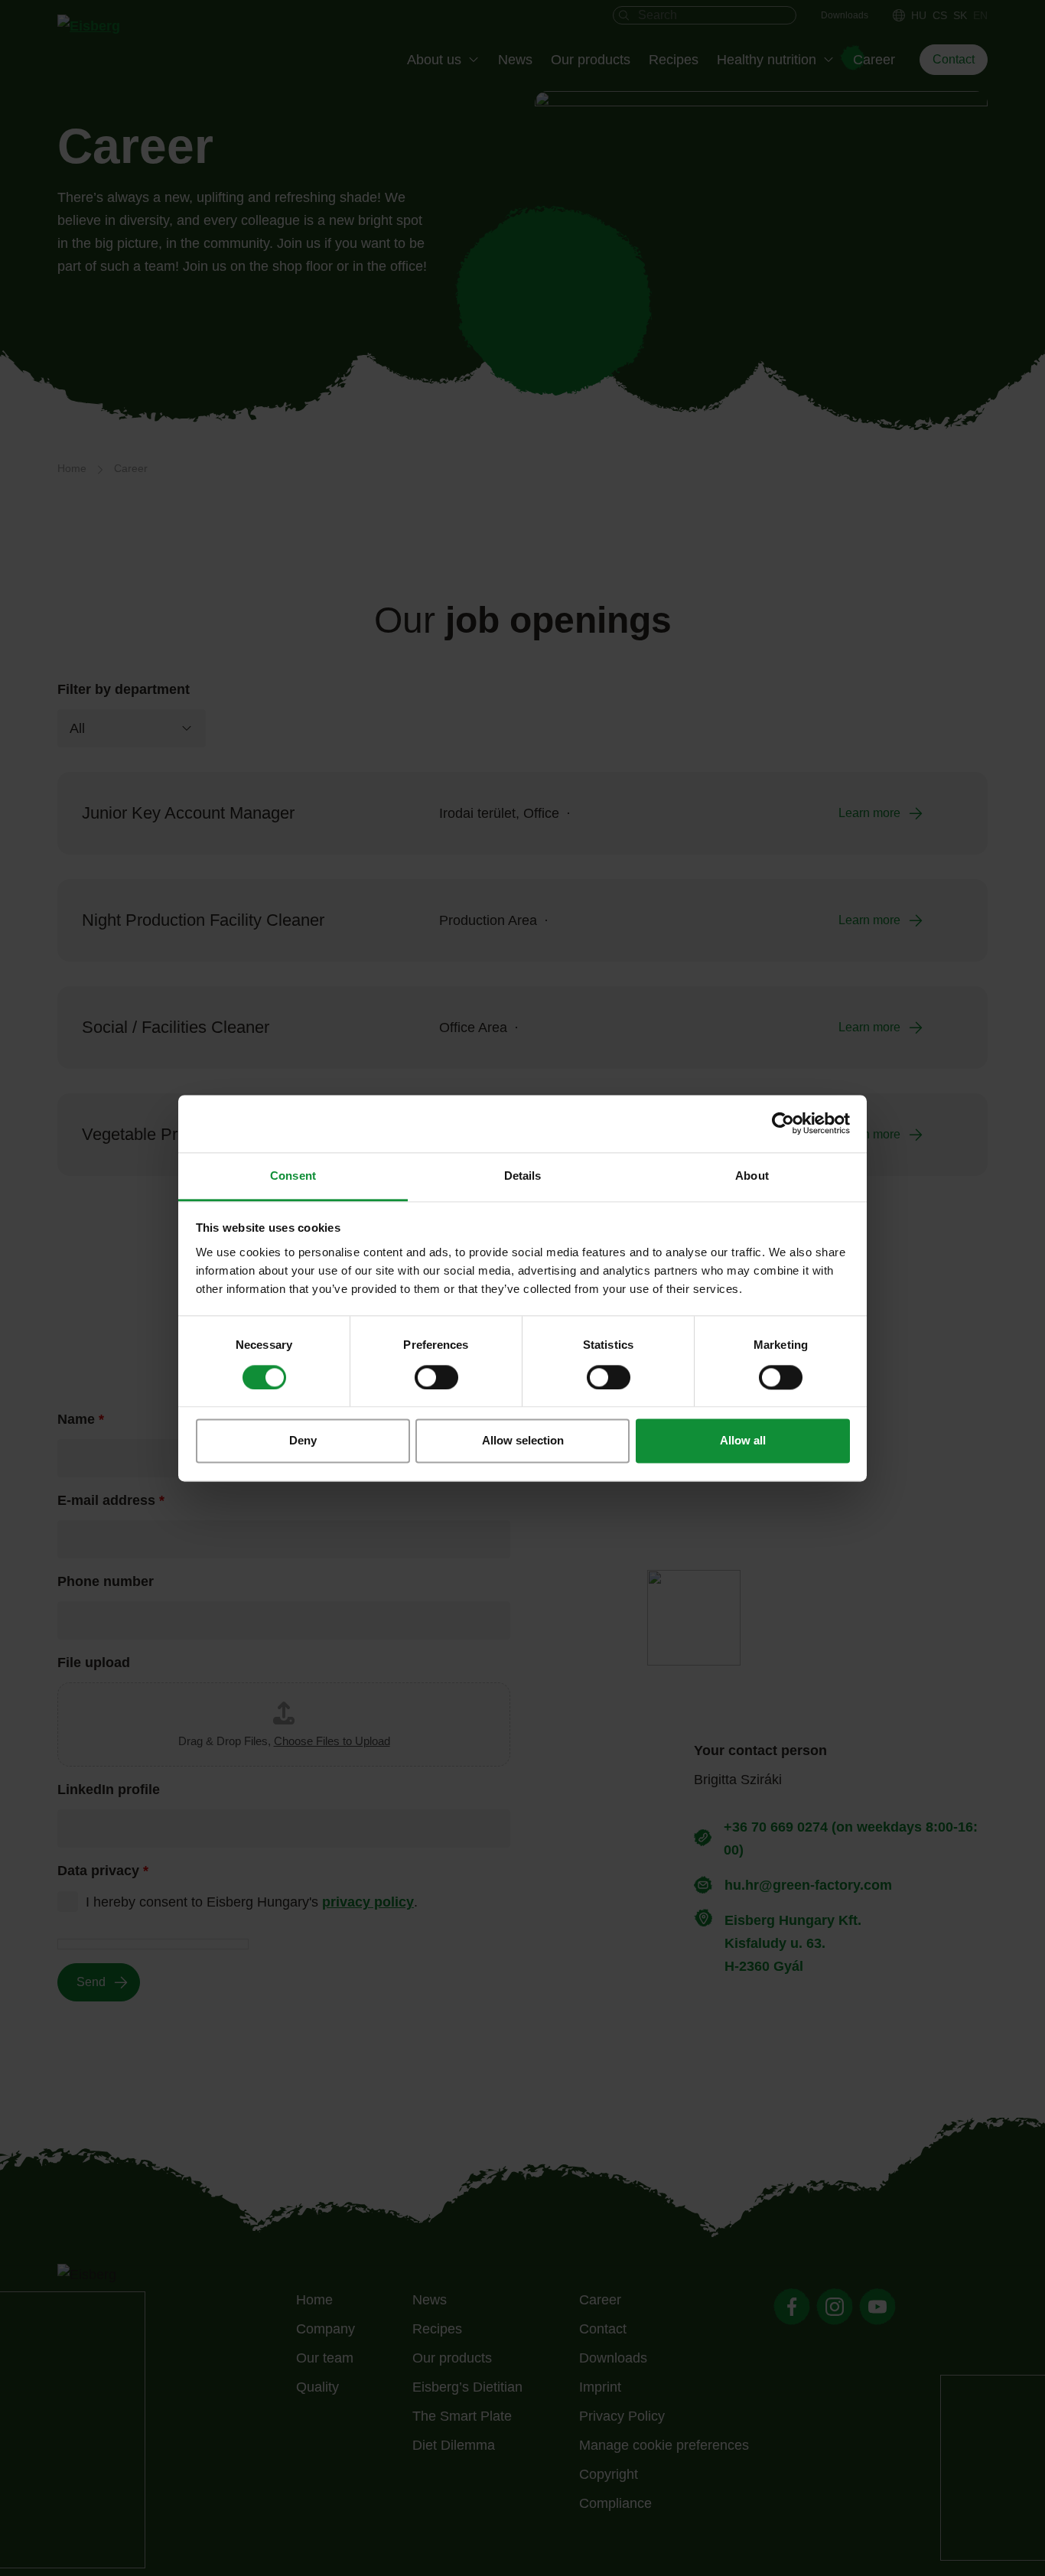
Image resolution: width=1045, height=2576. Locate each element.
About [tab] (752, 1176)
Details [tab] (523, 1176)
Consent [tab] (293, 1176)
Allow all (743, 1441)
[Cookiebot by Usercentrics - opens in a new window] (783, 1123)
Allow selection (523, 1441)
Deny (303, 1441)
